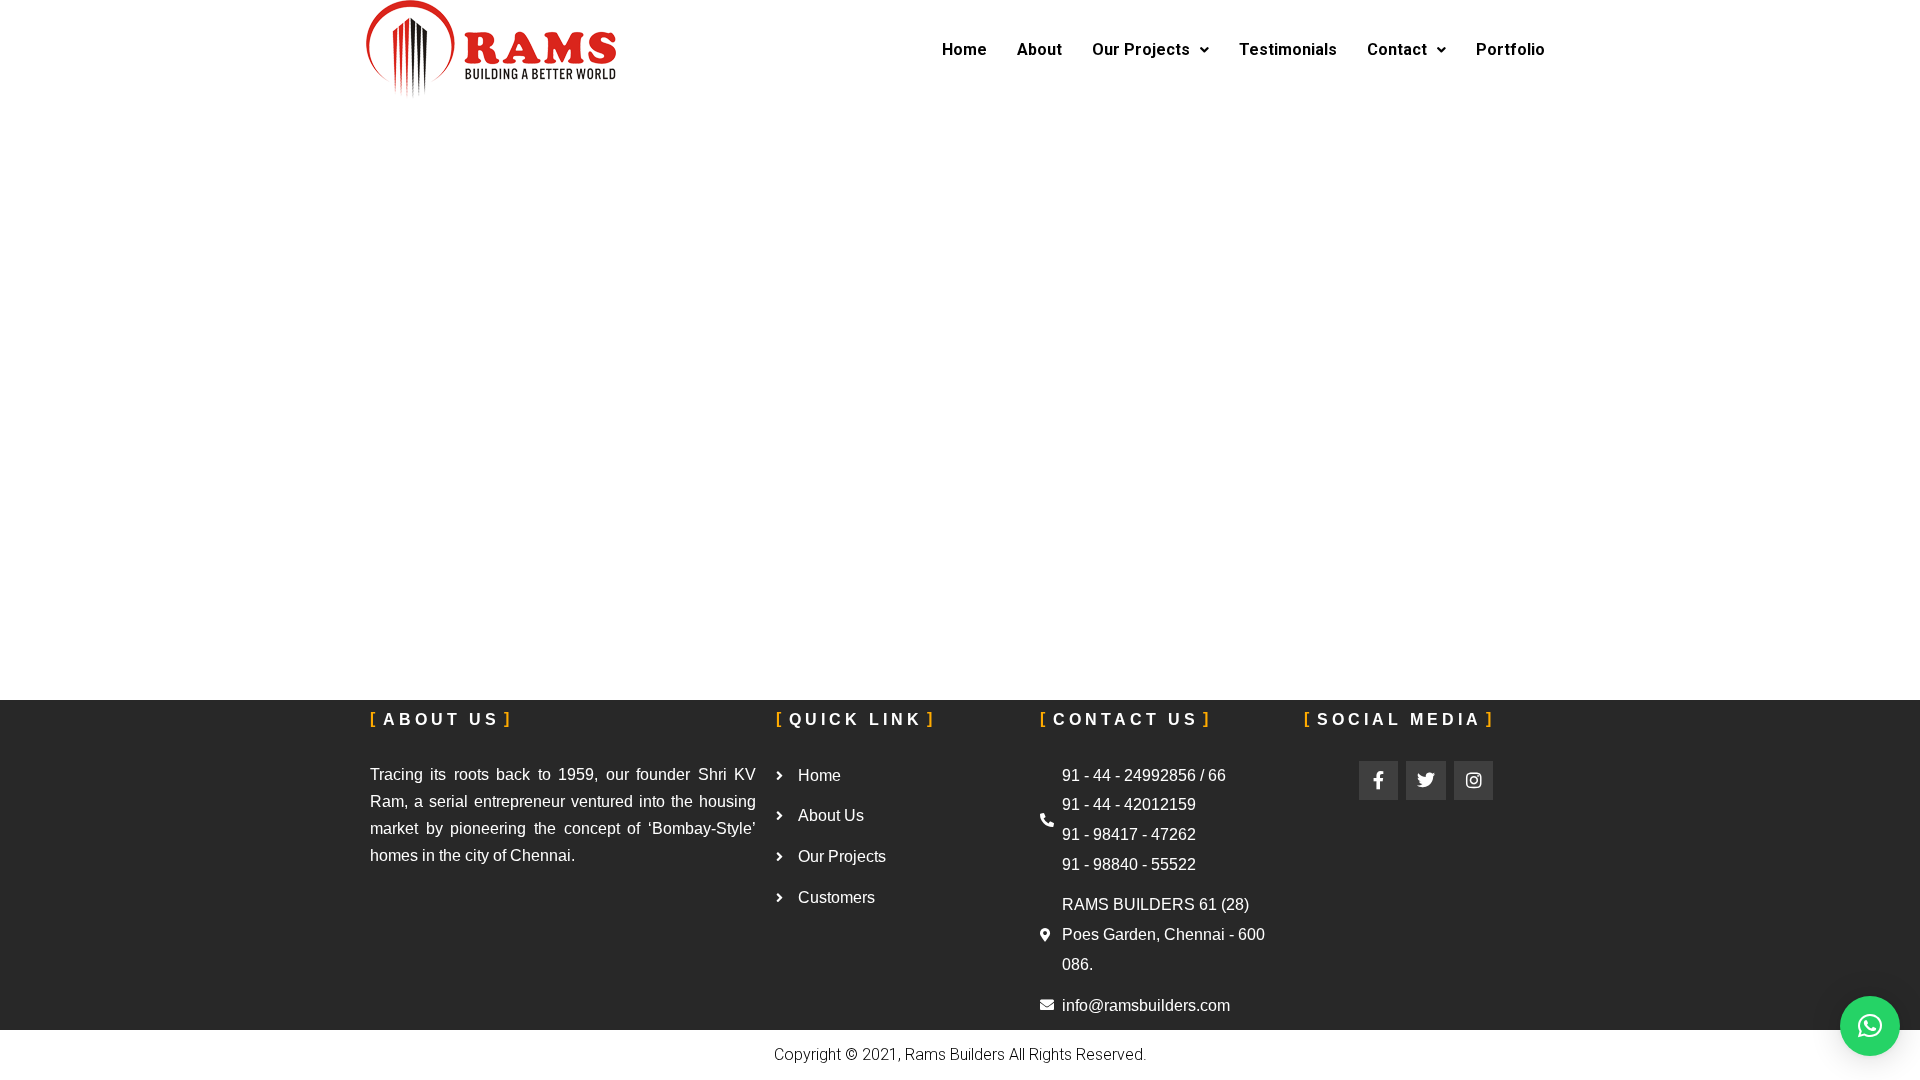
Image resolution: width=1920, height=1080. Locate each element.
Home (964, 49)
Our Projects (1141, 49)
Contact (1397, 49)
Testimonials (1288, 49)
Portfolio (1510, 49)
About (1039, 49)
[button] (1870, 1026)
